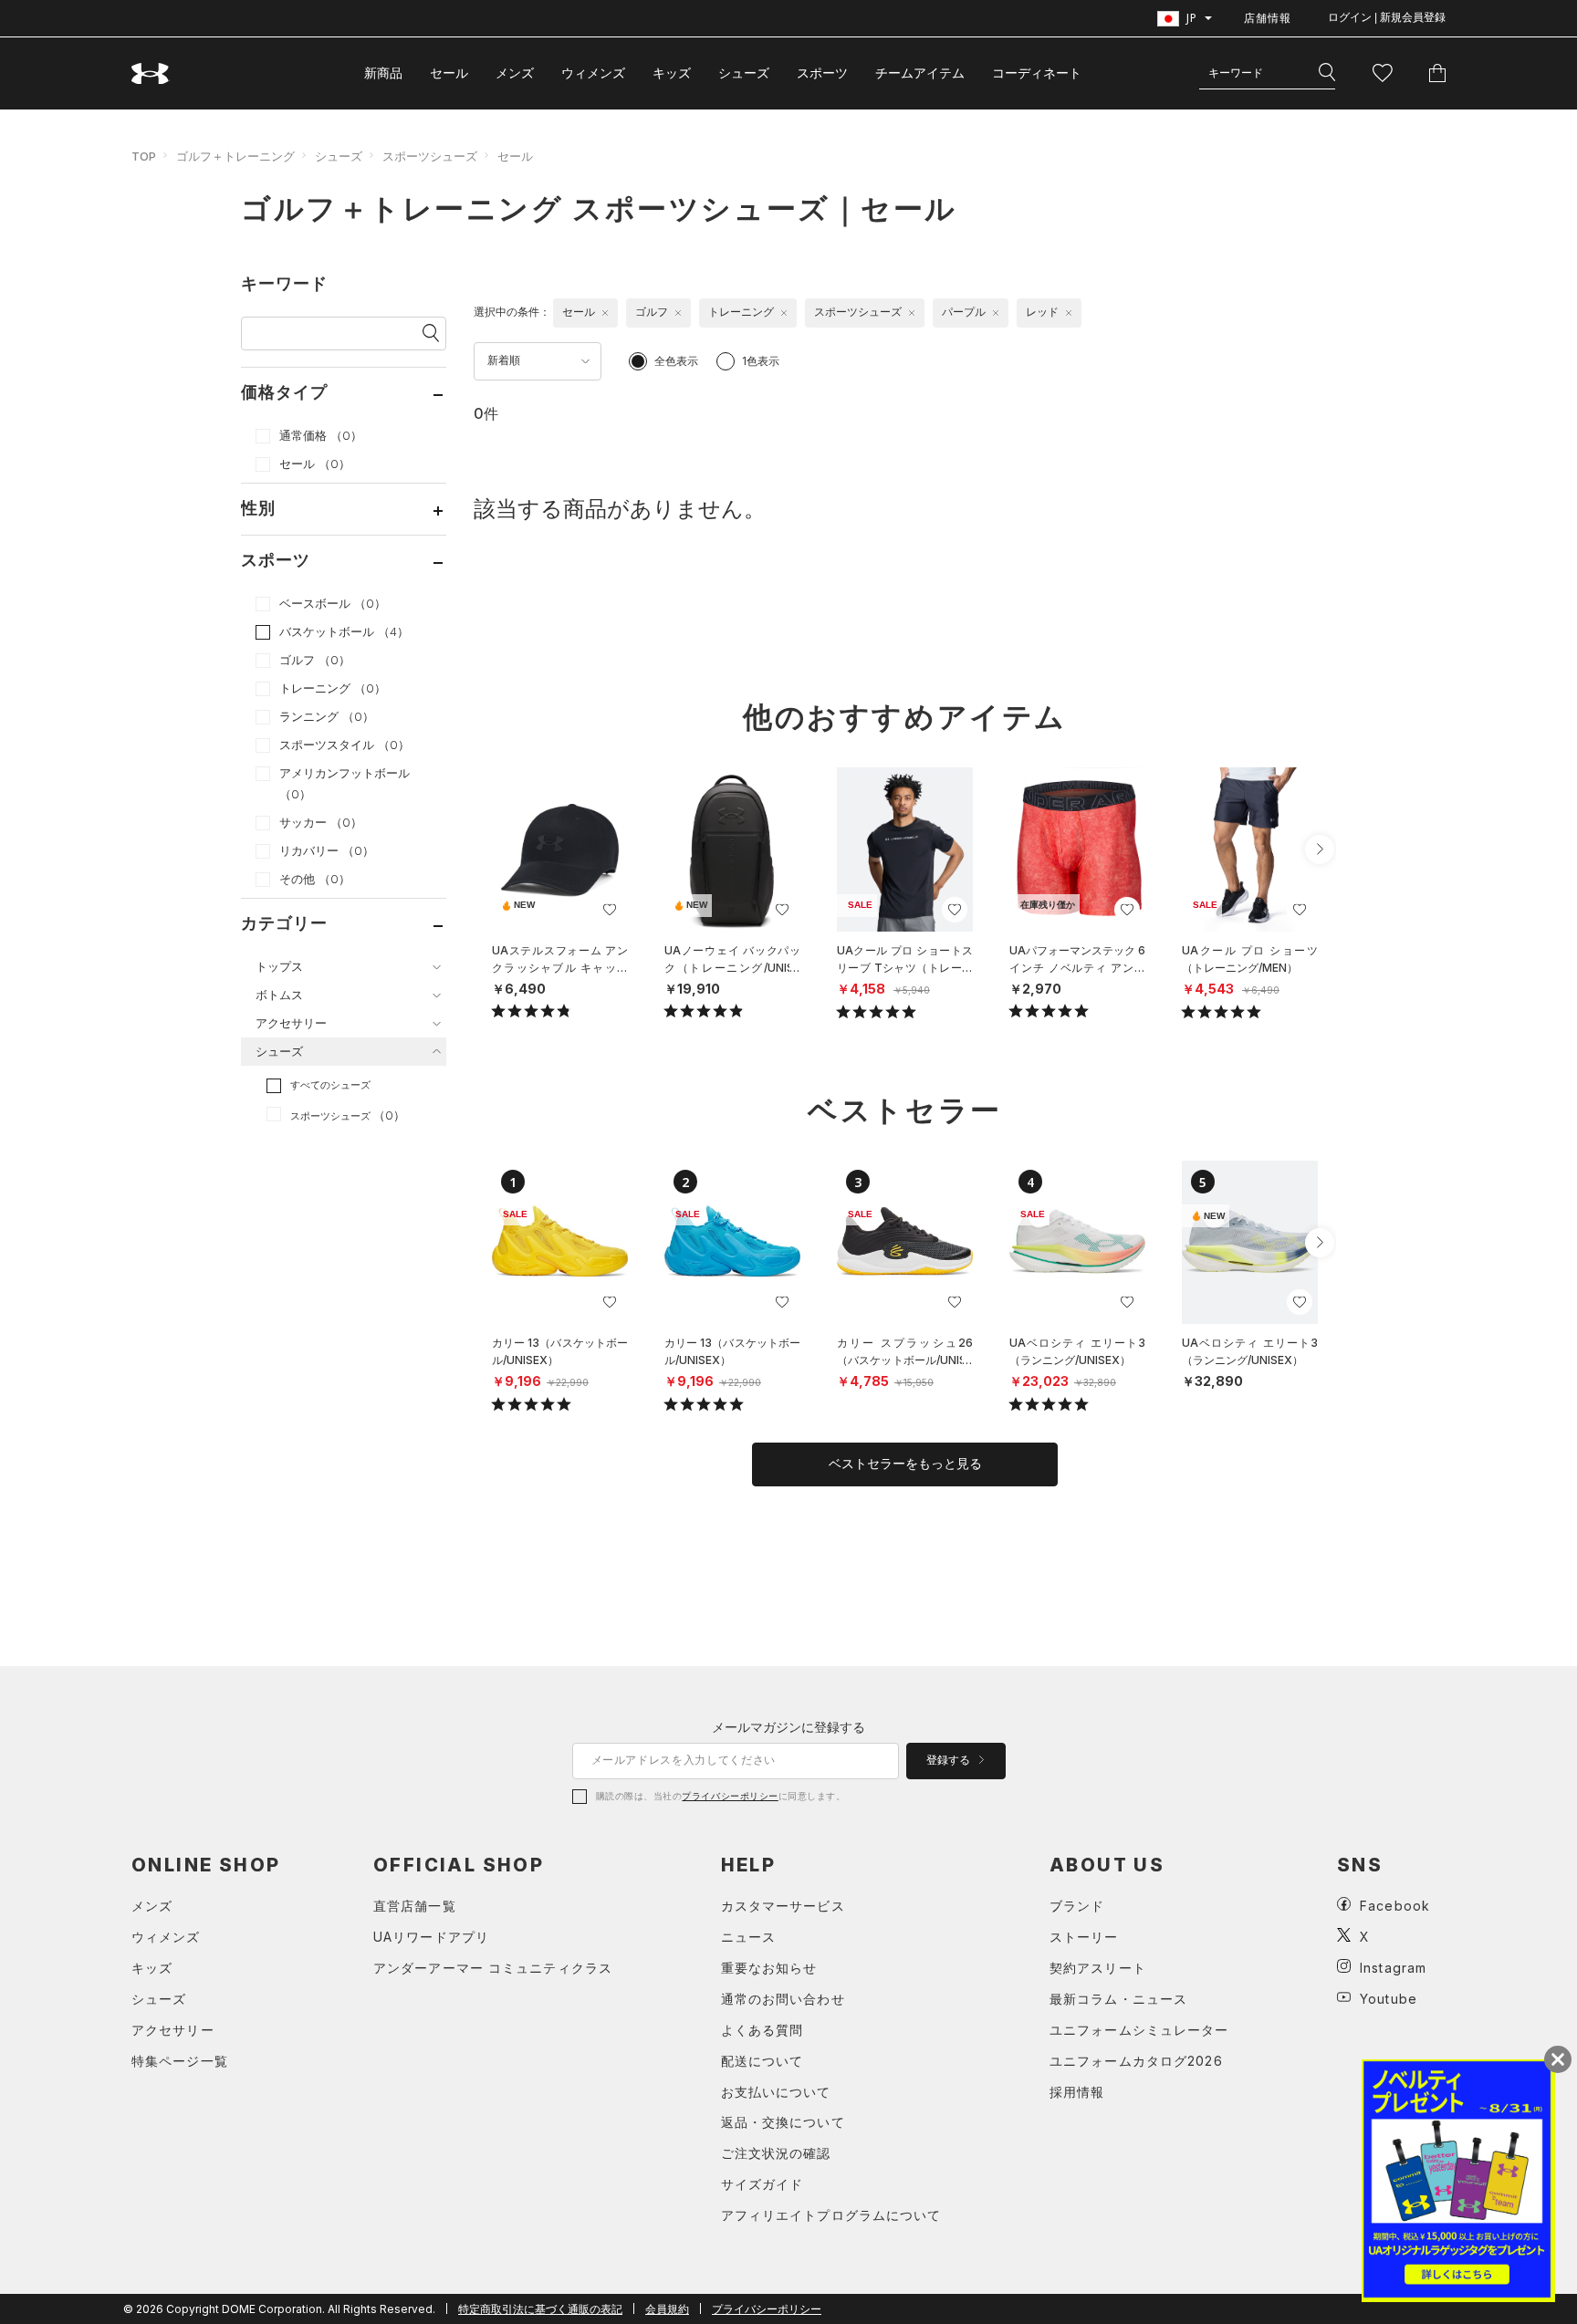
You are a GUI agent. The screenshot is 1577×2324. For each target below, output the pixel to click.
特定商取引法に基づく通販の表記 (540, 2309)
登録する (950, 1760)
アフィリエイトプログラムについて (831, 2215)
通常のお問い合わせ (783, 1999)
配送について (762, 2061)
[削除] (605, 313)
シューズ (744, 73)
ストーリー (1084, 1937)
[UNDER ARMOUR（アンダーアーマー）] (151, 73)
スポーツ (822, 73)
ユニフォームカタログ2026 (1136, 2061)
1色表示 (761, 361)
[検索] (1327, 73)
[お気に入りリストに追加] (610, 910)
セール (449, 73)
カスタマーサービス (783, 1906)
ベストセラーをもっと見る (905, 1464)
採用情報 (1077, 2092)
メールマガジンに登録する (788, 1727)
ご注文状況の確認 (776, 2153)
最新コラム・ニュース (1118, 1999)
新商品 (383, 73)
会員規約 (667, 2309)
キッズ (672, 73)
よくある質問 (762, 2030)
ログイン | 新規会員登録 (1387, 17)
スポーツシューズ (430, 156)
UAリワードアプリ (431, 1937)
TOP (144, 156)
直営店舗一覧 (415, 1906)
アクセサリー (173, 2030)
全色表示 (676, 361)
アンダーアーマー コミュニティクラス (493, 1968)
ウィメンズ (593, 73)
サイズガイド (762, 2184)
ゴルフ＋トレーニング (235, 156)
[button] (1320, 849)
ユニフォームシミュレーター (1139, 2030)
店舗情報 (1268, 18)
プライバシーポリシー (730, 1796)
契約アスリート (1098, 1968)
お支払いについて (776, 2092)
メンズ (515, 73)
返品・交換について (783, 2122)
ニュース (748, 1937)
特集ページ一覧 (180, 2061)
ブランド (1077, 1906)
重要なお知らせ (769, 1968)
